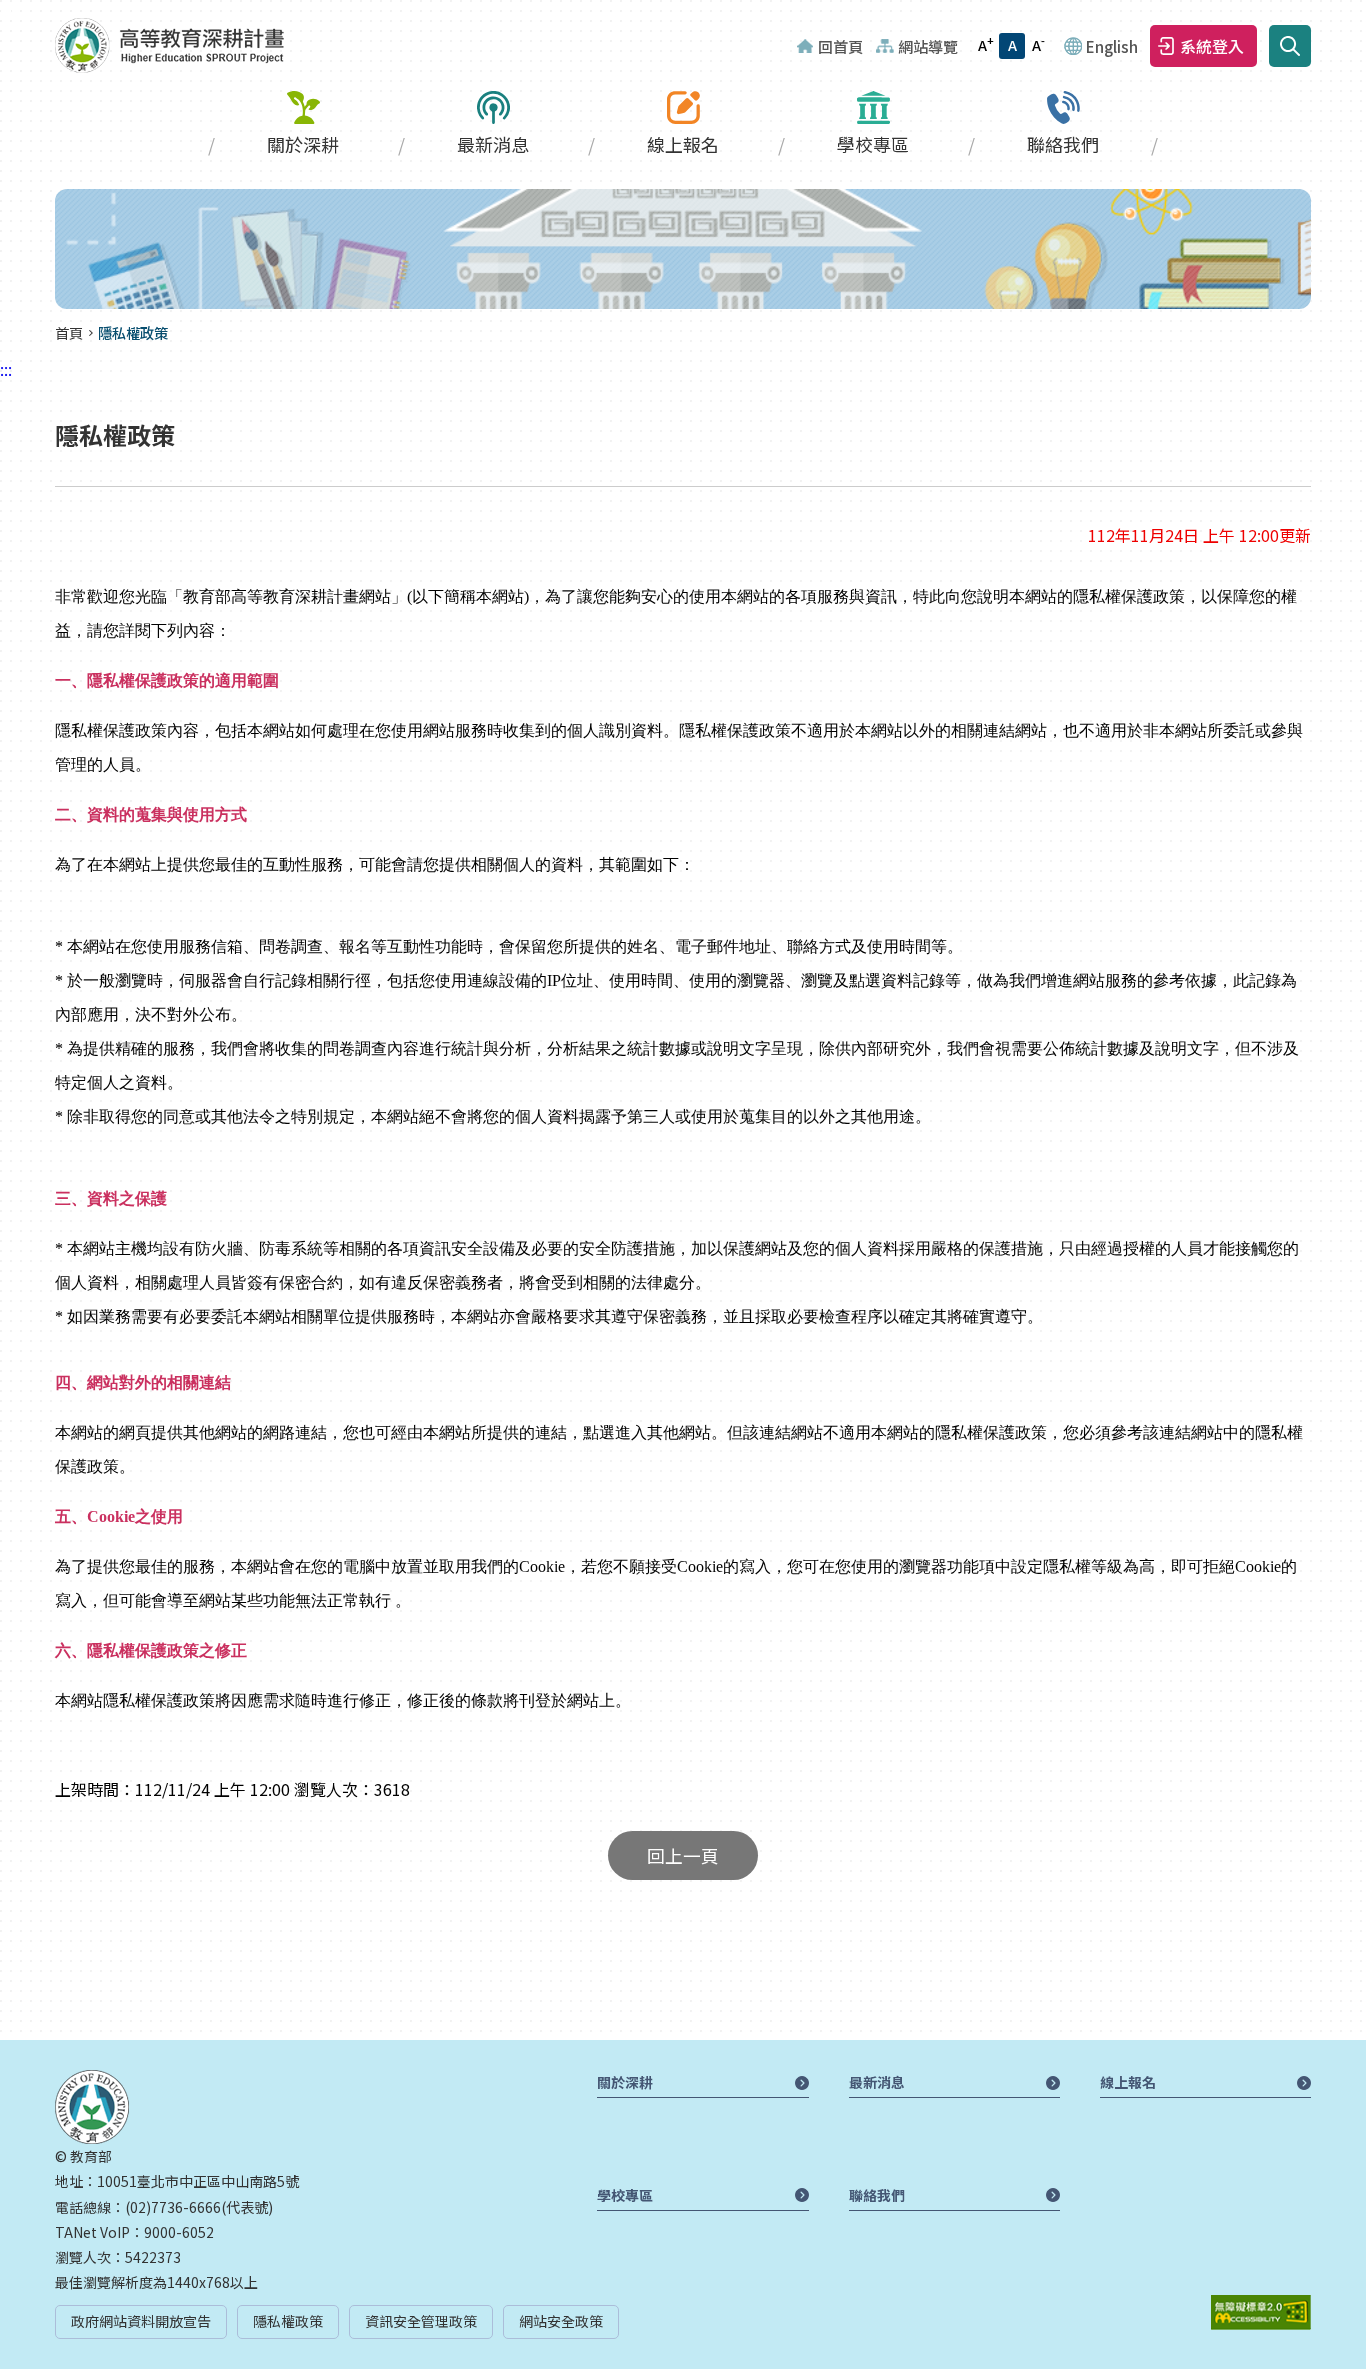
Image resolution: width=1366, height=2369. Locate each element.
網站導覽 (928, 46)
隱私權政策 (288, 2321)
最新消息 (493, 144)
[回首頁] (169, 45)
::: (6, 12)
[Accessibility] (1261, 2312)
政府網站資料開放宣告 (141, 2321)
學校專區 (873, 144)
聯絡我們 (1063, 144)
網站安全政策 (561, 2321)
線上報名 (683, 144)
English (1112, 46)
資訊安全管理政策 (421, 2321)
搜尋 (1290, 46)
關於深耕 (303, 144)
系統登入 (1212, 46)
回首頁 (840, 46)
